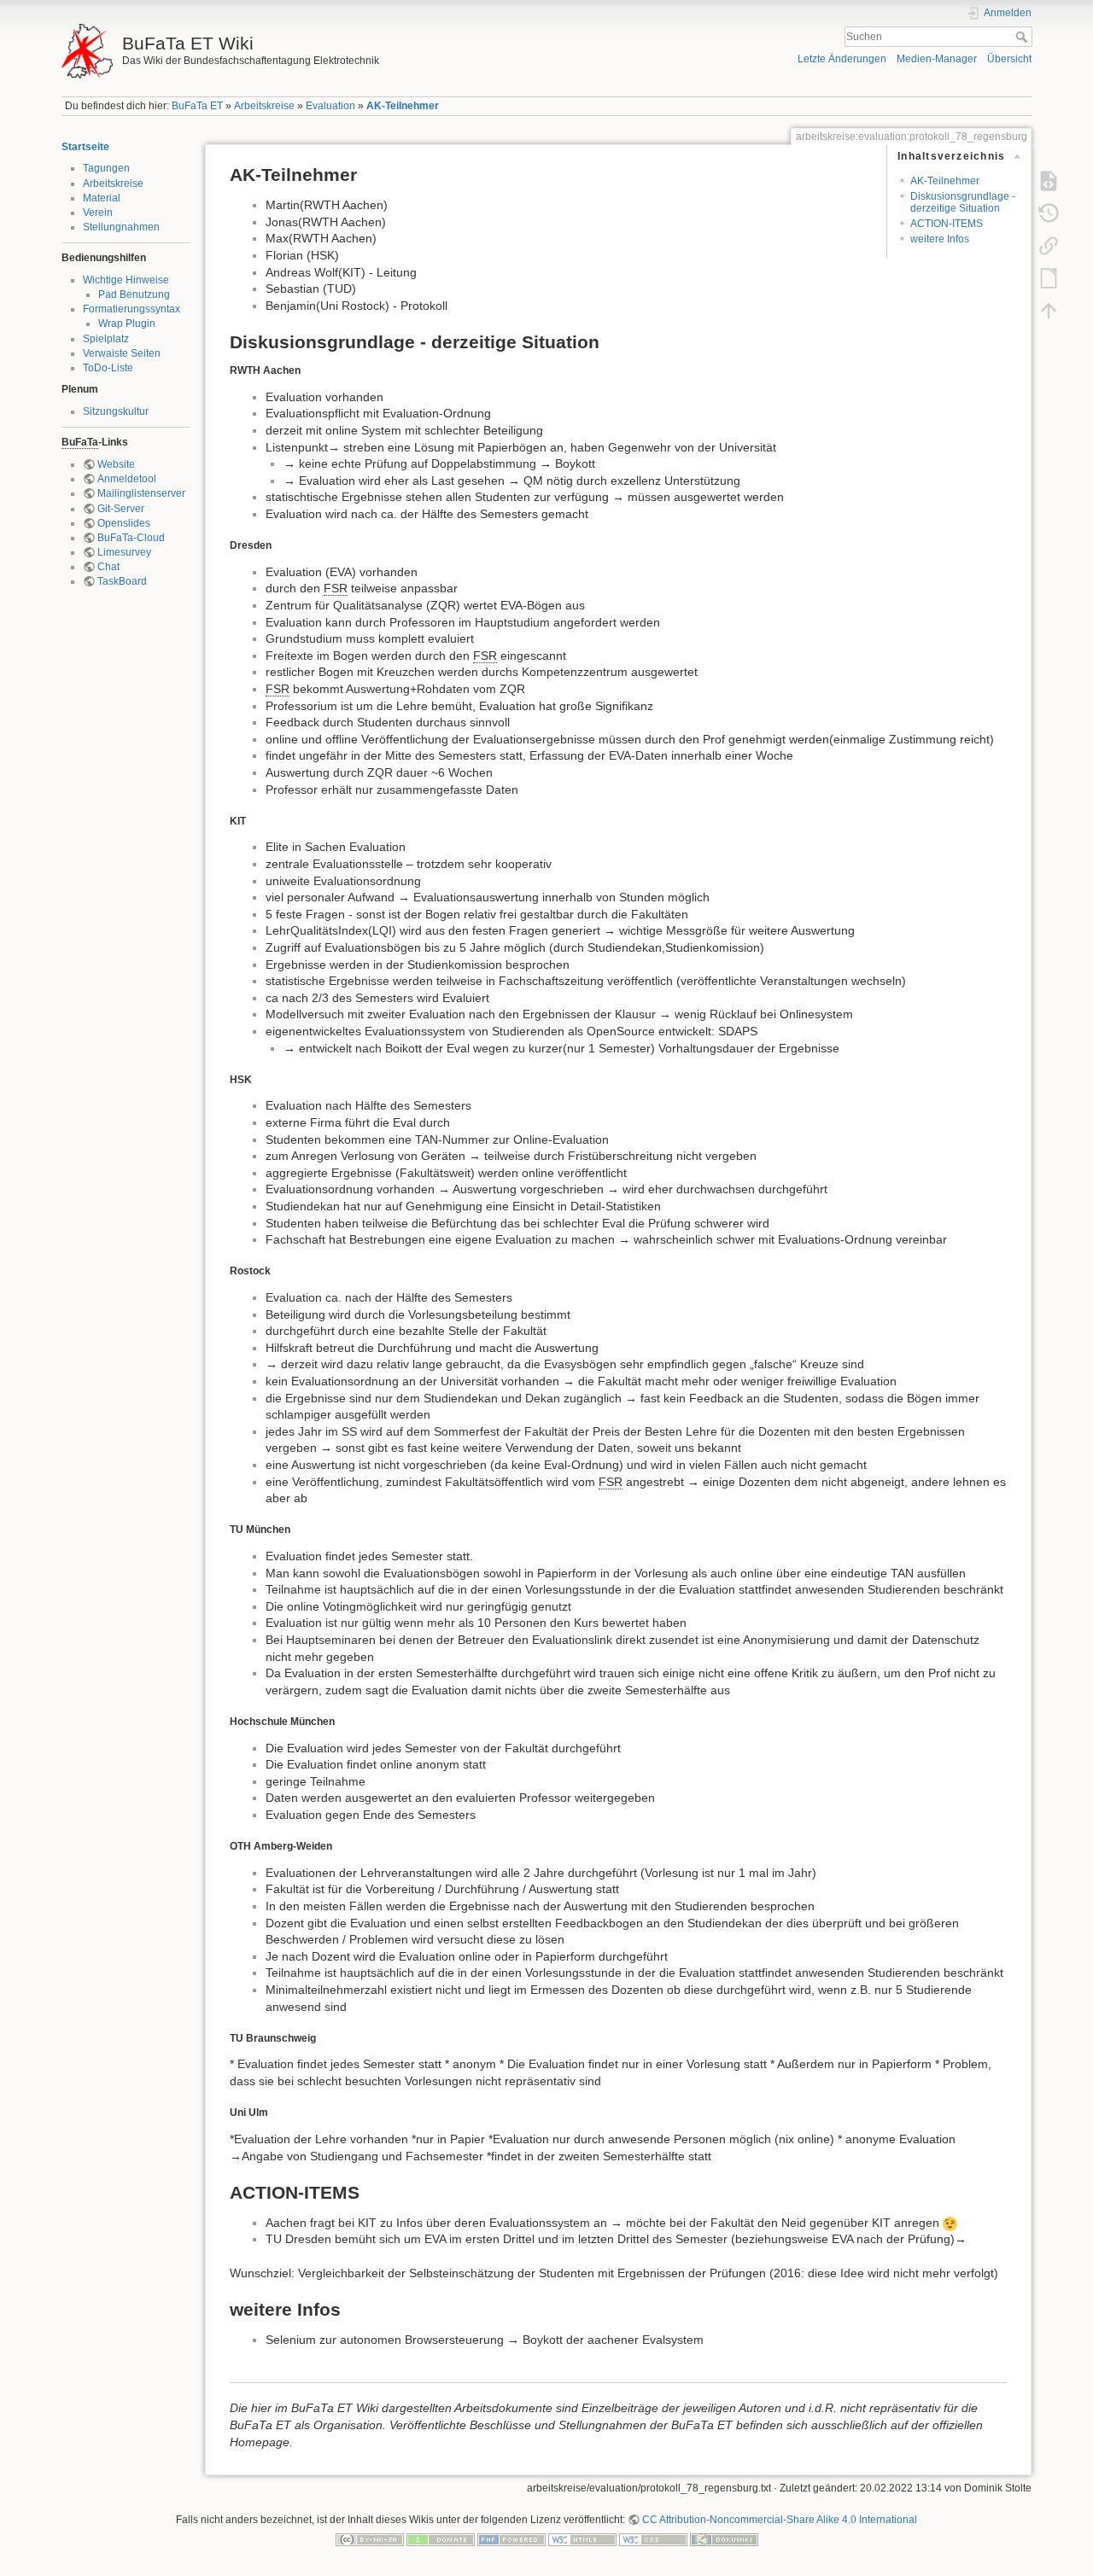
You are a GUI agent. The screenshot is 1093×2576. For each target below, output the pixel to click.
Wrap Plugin (127, 323)
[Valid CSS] (653, 2539)
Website (116, 464)
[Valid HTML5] (582, 2539)
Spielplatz (106, 339)
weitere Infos (940, 239)
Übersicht (1009, 59)
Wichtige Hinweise (126, 280)
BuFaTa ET (197, 106)
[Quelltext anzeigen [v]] (1049, 181)
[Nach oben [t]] (1049, 311)
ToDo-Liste (108, 368)
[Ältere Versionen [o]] (1049, 213)
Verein (98, 213)
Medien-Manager (937, 59)
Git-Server (121, 509)
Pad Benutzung (134, 294)
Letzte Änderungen (842, 59)
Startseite (85, 147)
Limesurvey (124, 552)
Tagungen (106, 168)
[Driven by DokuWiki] (724, 2539)
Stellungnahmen (121, 227)
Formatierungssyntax (132, 309)
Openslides (124, 523)
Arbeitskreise (264, 106)
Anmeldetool (127, 479)
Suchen (1023, 37)
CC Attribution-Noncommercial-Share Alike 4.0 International (780, 2520)
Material (102, 198)
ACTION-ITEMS (947, 224)
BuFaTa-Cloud (131, 538)
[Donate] (441, 2539)
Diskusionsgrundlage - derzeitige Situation (963, 202)
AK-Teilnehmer (403, 106)
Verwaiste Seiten (122, 353)
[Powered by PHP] (511, 2539)
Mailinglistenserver (141, 493)
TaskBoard (122, 581)
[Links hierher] (1049, 246)
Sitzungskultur (116, 411)
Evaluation (330, 106)
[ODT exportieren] (1049, 278)
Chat (108, 567)
